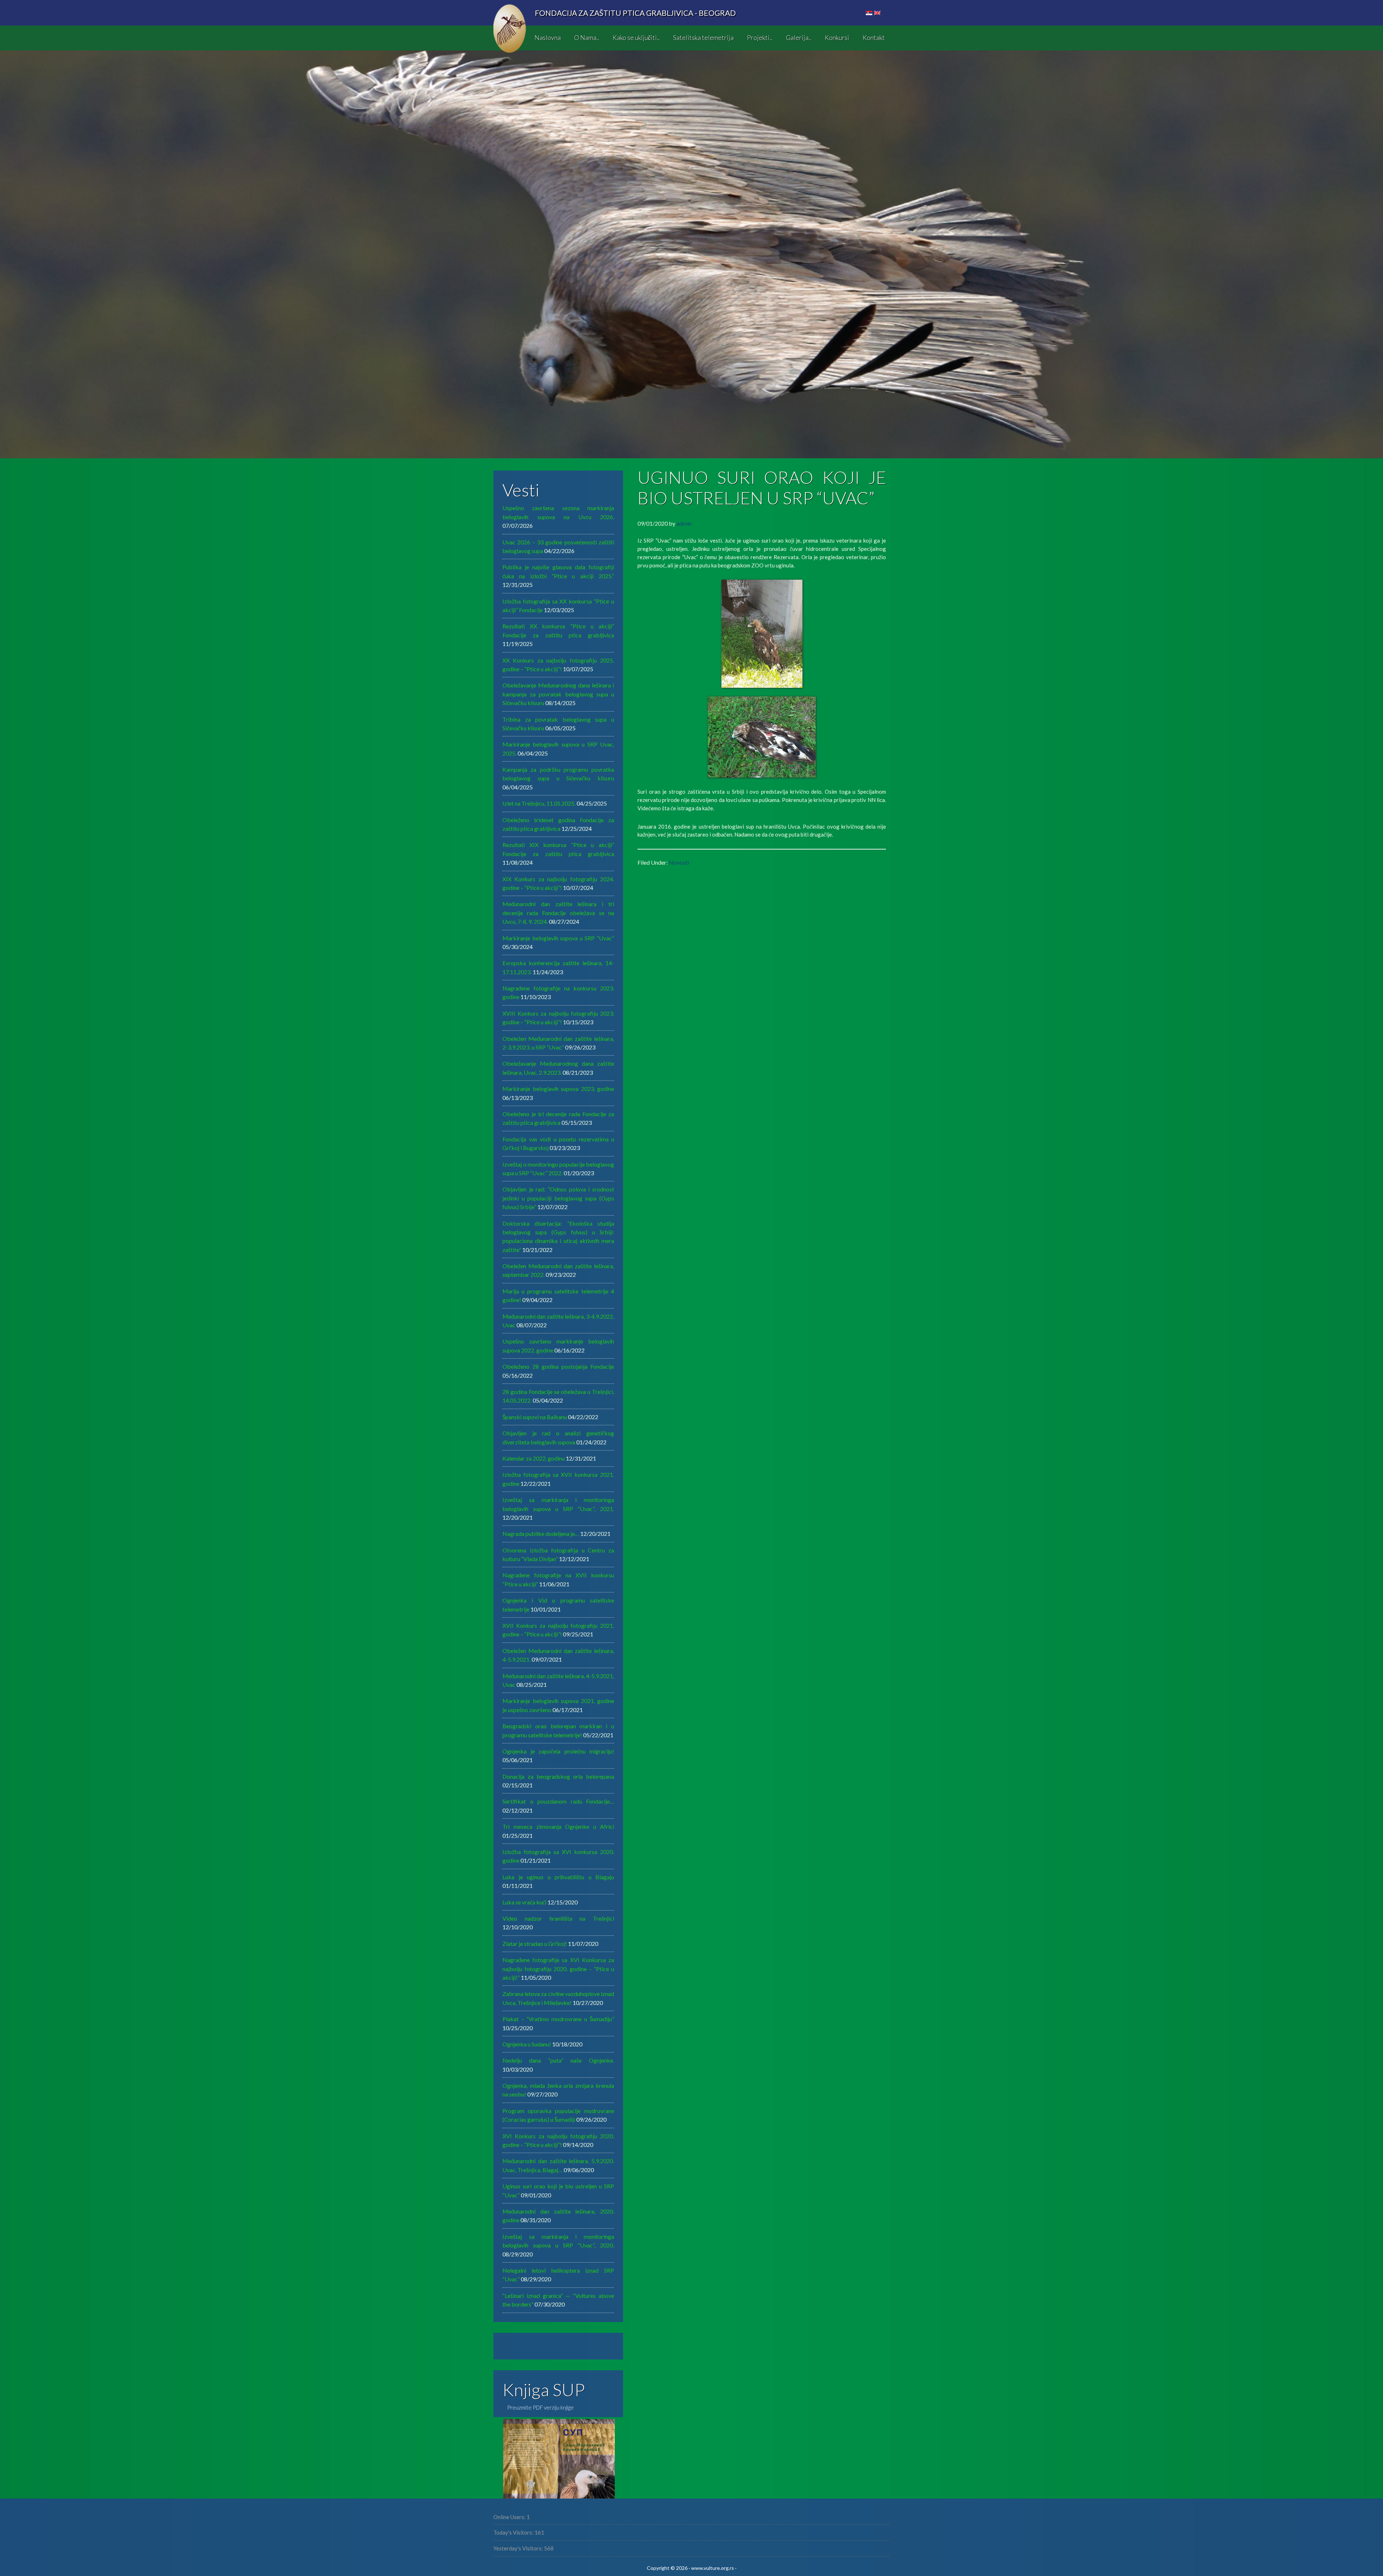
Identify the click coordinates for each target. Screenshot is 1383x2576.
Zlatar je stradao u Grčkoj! (535, 1944)
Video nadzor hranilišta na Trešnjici (558, 1918)
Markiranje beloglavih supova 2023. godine (558, 1089)
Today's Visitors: (514, 2532)
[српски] (869, 13)
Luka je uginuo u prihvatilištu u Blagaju (558, 1877)
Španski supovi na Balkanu (535, 1417)
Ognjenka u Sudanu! (527, 2044)
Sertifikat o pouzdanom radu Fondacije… (558, 1801)
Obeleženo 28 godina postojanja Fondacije (558, 1366)
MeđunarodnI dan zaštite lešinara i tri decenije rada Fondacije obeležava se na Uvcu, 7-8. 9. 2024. (558, 913)
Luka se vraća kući (524, 1902)
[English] (877, 13)
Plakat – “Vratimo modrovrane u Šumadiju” (558, 2019)
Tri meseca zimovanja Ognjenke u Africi (558, 1826)
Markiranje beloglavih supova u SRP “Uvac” (558, 938)
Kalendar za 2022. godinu (534, 1458)
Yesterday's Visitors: (519, 2548)
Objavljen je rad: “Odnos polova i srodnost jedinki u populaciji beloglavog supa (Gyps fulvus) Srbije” (558, 1198)
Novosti (679, 862)
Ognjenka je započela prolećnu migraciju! (558, 1751)
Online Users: (510, 2517)
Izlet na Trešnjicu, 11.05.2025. (539, 803)
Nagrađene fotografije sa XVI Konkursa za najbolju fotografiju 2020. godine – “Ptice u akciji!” (558, 1969)
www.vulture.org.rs (713, 2568)
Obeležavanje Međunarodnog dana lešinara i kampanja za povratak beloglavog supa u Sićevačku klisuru (558, 694)
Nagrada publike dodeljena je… (541, 1534)
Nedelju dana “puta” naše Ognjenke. (558, 2060)
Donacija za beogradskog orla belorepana (558, 1776)
